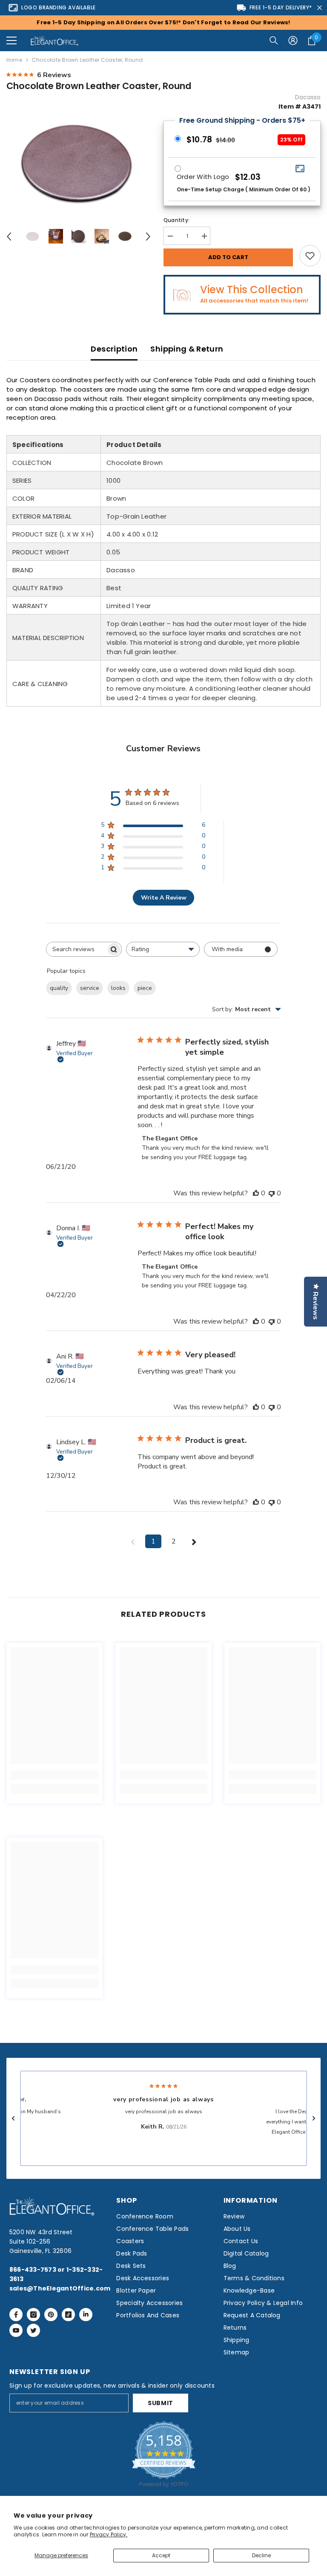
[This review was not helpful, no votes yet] (272, 1193)
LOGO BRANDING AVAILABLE (59, 7)
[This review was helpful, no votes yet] (256, 1193)
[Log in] (293, 40)
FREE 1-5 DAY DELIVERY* (281, 7)
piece (145, 988)
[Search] (274, 40)
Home (14, 60)
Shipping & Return (187, 349)
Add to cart (228, 257)
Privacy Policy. (109, 2534)
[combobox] (163, 949)
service (90, 988)
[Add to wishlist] (310, 256)
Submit (161, 2403)
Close (320, 8)
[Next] (148, 237)
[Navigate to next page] (194, 1541)
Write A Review (164, 898)
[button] (11, 40)
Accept (161, 2555)
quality (59, 988)
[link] (54, 1775)
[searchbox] (76, 949)
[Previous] (9, 237)
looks (118, 988)
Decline (261, 2555)
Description (114, 349)
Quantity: (176, 220)
